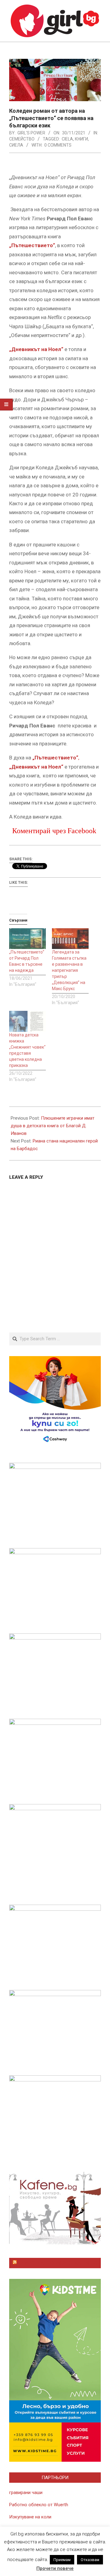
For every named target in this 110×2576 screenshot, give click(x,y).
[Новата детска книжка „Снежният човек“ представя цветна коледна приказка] (28, 1021)
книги (81, 139)
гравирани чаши (26, 2493)
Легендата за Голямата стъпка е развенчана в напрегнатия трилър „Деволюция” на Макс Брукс (69, 970)
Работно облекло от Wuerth (39, 2505)
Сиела (16, 145)
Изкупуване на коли (30, 2517)
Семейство (22, 139)
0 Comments (58, 145)
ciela (67, 139)
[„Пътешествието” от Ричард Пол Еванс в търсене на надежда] (28, 939)
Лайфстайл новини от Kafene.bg (58, 2263)
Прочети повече (55, 2568)
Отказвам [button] (90, 2560)
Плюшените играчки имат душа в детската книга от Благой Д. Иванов (53, 1126)
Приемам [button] (62, 2560)
